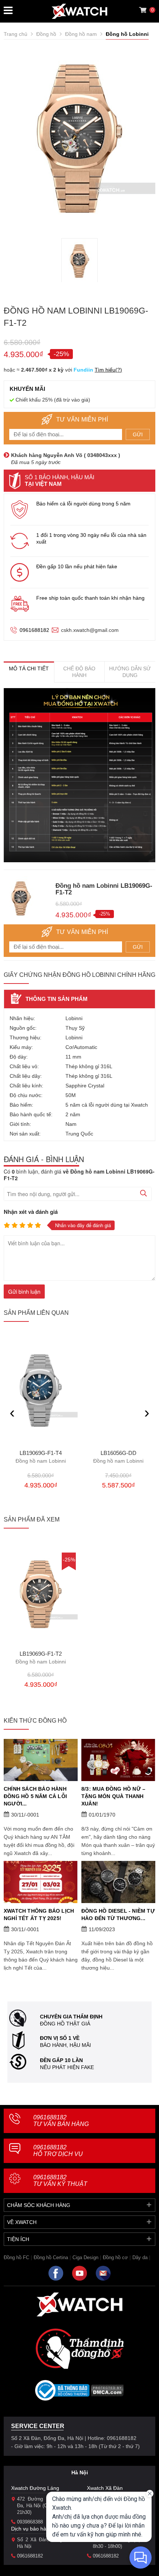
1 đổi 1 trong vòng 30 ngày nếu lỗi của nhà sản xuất (91, 538)
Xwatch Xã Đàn (105, 2488)
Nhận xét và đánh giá (31, 1212)
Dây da (140, 2257)
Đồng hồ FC (16, 2257)
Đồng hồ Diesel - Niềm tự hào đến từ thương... (118, 1915)
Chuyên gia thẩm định (71, 2017)
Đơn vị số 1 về (60, 2038)
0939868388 (30, 2522)
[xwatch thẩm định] (79, 2349)
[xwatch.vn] (79, 2304)
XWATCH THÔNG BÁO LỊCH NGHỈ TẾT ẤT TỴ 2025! (39, 1915)
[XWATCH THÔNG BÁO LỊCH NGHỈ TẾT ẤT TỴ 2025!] (41, 1882)
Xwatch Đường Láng (35, 2488)
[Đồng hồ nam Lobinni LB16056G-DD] (118, 1391)
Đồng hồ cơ (115, 2257)
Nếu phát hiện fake (67, 2067)
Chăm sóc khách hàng (39, 2205)
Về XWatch (22, 2222)
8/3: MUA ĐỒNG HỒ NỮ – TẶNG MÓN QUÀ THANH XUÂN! (113, 1796)
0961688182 (34, 630)
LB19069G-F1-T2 (41, 1658)
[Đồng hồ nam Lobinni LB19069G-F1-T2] (41, 1594)
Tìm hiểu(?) (108, 370)
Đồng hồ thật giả (65, 2024)
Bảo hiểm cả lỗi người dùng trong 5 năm (83, 504)
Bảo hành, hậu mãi (65, 2045)
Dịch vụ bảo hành (32, 2529)
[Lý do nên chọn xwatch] (79, 775)
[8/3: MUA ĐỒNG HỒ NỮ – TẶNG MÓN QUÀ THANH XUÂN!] (118, 1760)
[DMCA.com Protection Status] (107, 2393)
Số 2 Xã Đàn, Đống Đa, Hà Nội (45, 2543)
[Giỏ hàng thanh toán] (143, 10)
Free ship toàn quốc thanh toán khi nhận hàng (90, 598)
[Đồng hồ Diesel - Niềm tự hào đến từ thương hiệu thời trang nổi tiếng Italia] (118, 1882)
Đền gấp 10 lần (61, 2060)
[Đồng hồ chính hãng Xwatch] (79, 11)
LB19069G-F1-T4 (41, 1457)
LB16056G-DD (118, 1457)
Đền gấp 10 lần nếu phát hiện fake (77, 566)
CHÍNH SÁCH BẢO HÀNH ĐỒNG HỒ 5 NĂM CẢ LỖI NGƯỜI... (35, 1796)
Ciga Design (85, 2257)
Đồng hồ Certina (51, 2257)
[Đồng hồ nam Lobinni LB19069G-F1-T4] (41, 1391)
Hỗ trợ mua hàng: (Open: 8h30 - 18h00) (120, 2543)
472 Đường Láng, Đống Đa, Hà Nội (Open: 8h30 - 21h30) (45, 2506)
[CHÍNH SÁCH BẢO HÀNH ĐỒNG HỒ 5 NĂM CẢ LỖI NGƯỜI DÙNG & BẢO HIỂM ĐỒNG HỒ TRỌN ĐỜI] (41, 1760)
